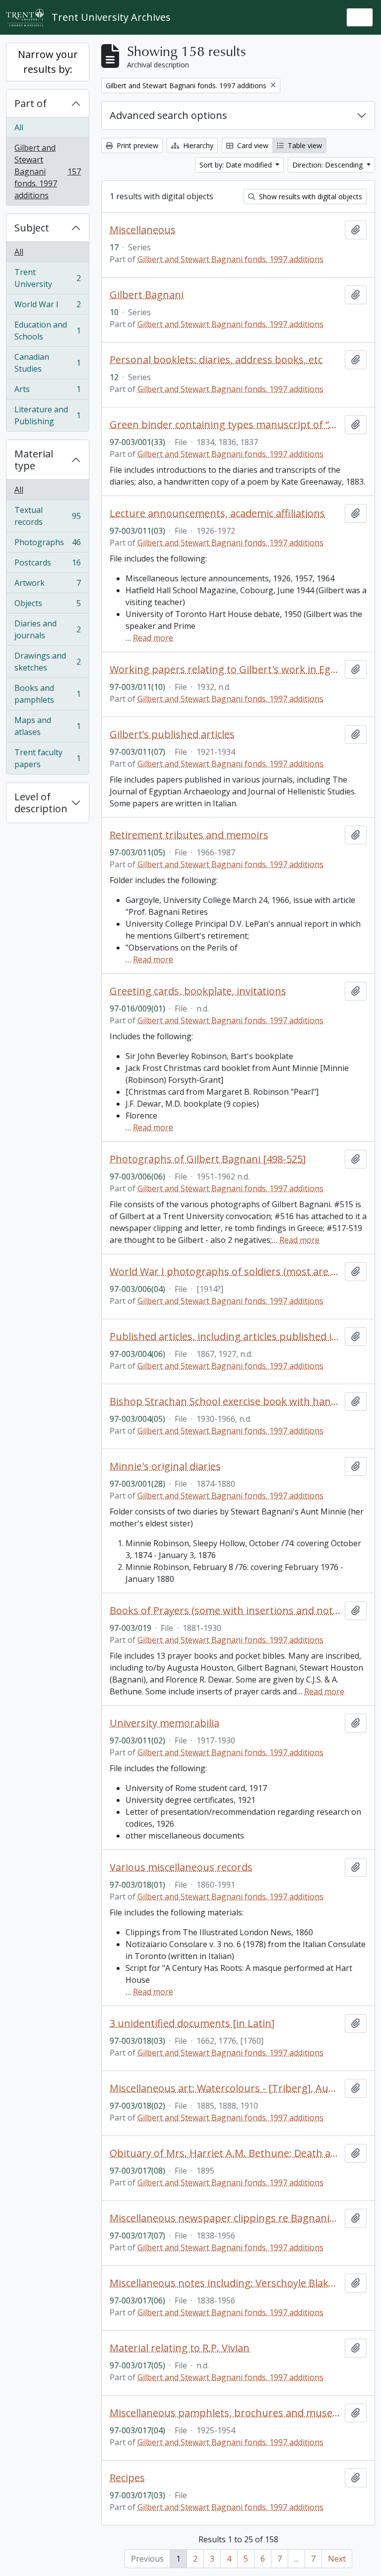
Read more (153, 638)
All (19, 127)
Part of (31, 103)
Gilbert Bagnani (147, 295)
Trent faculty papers (47, 758)
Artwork (47, 585)
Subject (32, 228)
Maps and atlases (47, 726)
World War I (47, 307)
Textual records (47, 516)
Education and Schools (47, 331)
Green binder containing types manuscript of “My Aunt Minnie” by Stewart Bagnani (225, 425)
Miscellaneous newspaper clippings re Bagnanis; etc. (225, 2218)
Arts (47, 392)
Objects (47, 606)
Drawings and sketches (47, 662)
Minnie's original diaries (165, 1466)
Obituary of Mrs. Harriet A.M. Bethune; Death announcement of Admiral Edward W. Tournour (225, 2153)
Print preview (136, 145)
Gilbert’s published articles (172, 734)
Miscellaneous (143, 230)
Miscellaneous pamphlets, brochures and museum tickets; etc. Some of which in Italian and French (225, 2413)
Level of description (41, 803)
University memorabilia (164, 1723)
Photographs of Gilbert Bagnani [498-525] (208, 1159)
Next (337, 2559)
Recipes (127, 2478)
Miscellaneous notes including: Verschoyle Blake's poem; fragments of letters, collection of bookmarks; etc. (225, 2283)
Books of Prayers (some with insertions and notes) (225, 1611)
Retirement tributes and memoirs (189, 835)
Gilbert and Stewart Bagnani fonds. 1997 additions (47, 171)
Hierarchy (197, 145)
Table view (304, 145)
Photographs (47, 545)
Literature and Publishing (47, 415)
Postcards (47, 565)
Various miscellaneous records (181, 1867)
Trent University (47, 278)
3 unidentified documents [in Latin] (192, 2023)
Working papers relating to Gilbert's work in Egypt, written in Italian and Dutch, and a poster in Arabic (225, 670)
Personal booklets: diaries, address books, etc (216, 360)
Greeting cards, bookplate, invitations (198, 991)
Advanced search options (168, 115)
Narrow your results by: (48, 62)
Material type (34, 460)
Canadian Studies (47, 363)
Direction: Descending (328, 165)
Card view (252, 145)
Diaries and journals (47, 629)
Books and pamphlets (47, 694)
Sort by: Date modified (237, 165)
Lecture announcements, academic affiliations (217, 513)
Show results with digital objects (310, 196)
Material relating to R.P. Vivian (180, 2348)
